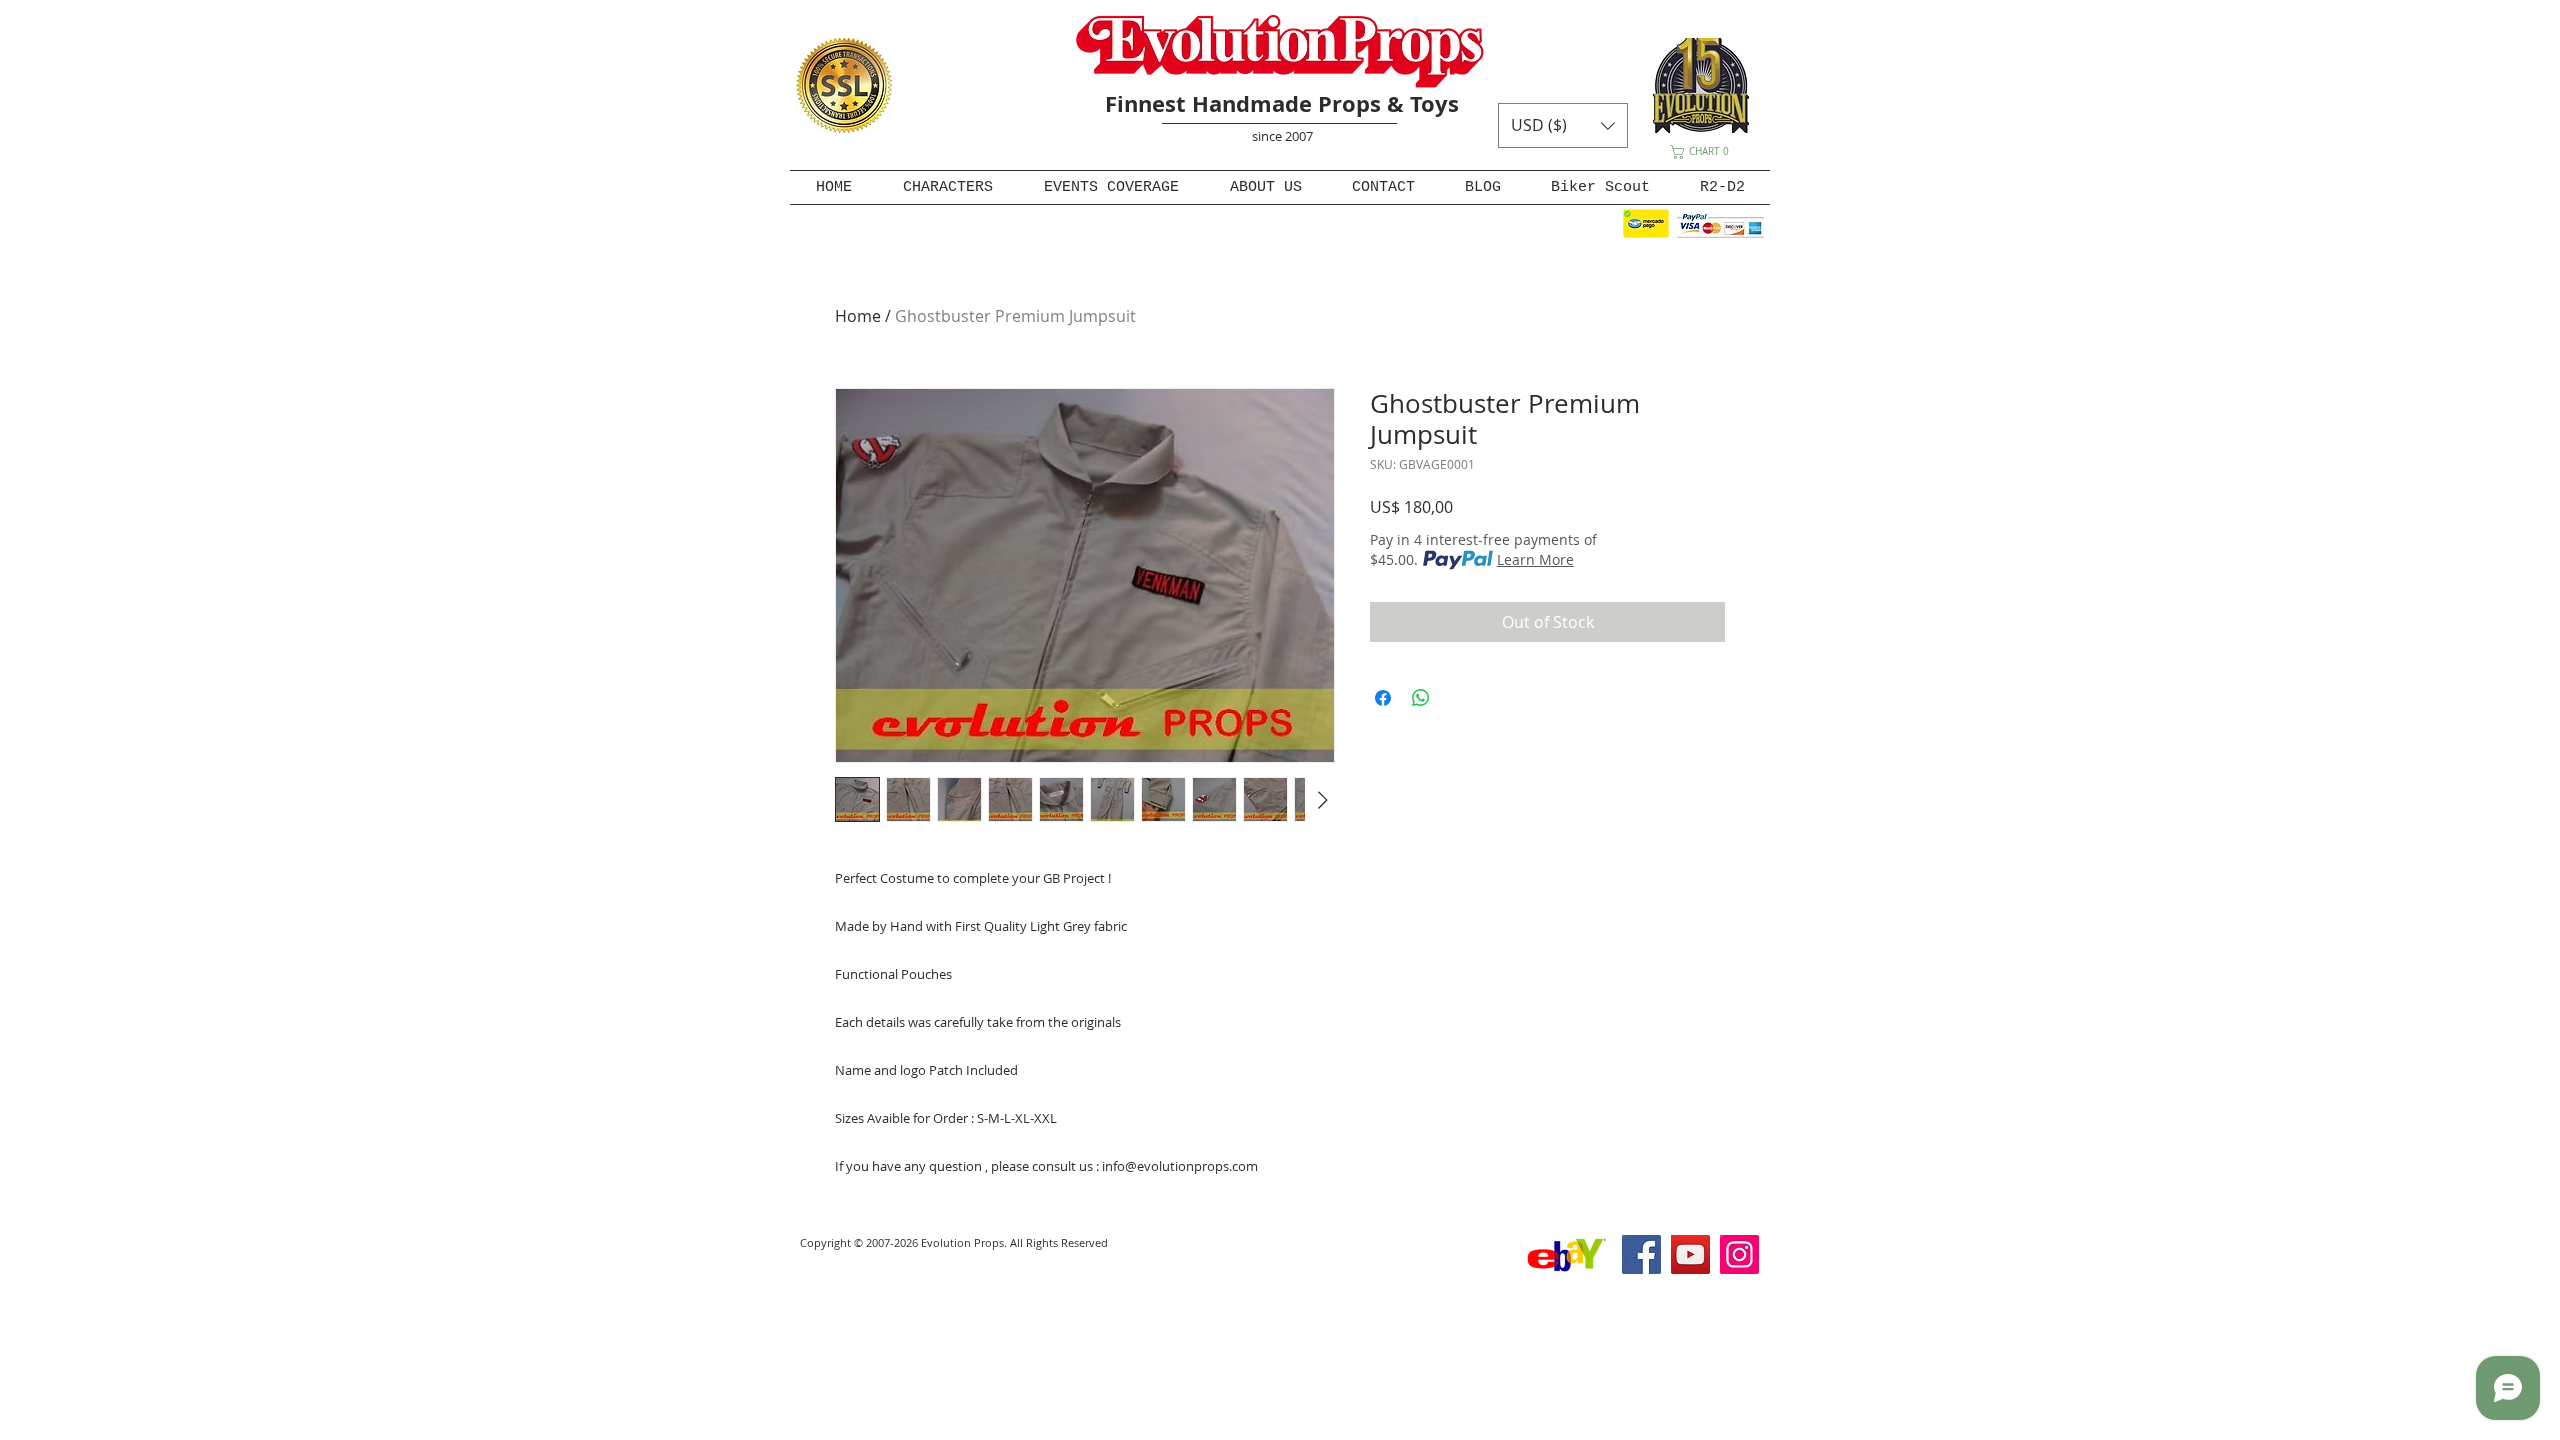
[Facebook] (1641, 1254)
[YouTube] (1690, 1254)
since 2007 (1282, 136)
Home (858, 316)
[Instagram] (1739, 1254)
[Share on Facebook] (1383, 698)
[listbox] (1563, 125)
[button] (1563, 125)
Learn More (1535, 559)
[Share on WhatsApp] (1421, 698)
